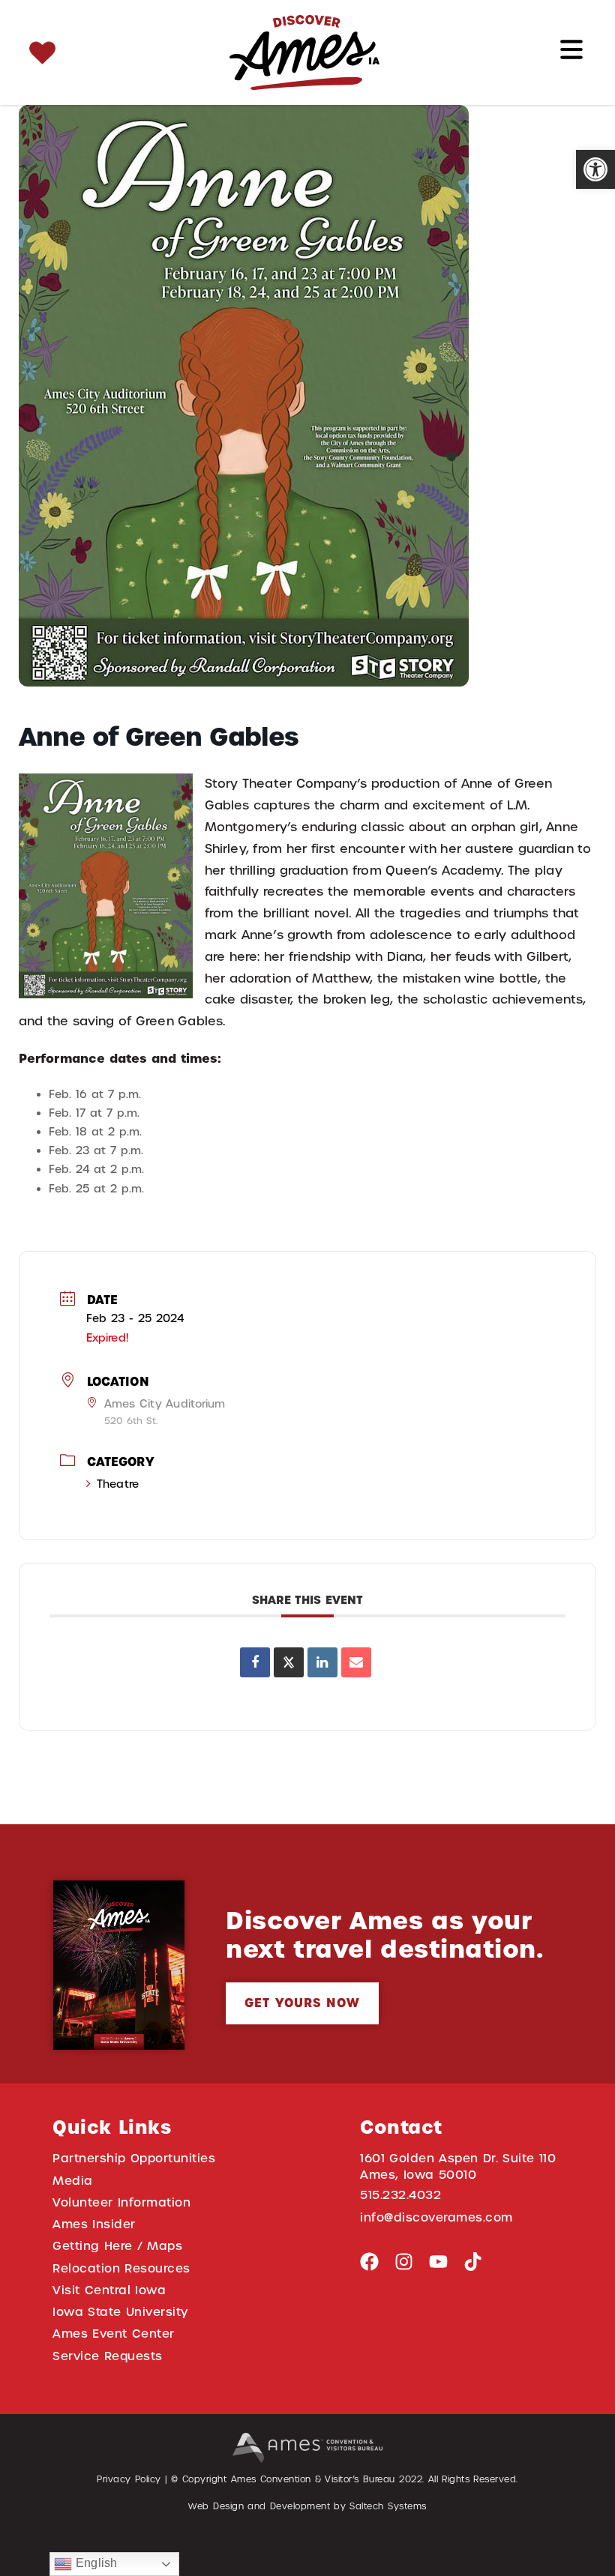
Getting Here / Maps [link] (117, 2246)
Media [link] (73, 2181)
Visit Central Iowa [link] (109, 2290)
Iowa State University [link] (120, 2312)
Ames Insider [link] (94, 2224)
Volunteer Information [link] (121, 2202)
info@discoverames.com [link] (436, 2217)
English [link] (94, 2563)
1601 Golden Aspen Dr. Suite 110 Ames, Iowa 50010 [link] (458, 2166)
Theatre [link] (118, 1484)
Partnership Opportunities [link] (134, 2158)
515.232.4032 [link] (400, 2195)
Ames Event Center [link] (114, 2334)
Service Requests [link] (108, 2356)
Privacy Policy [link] (129, 2479)
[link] (595, 169)
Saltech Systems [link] (388, 2506)
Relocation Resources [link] (121, 2268)
